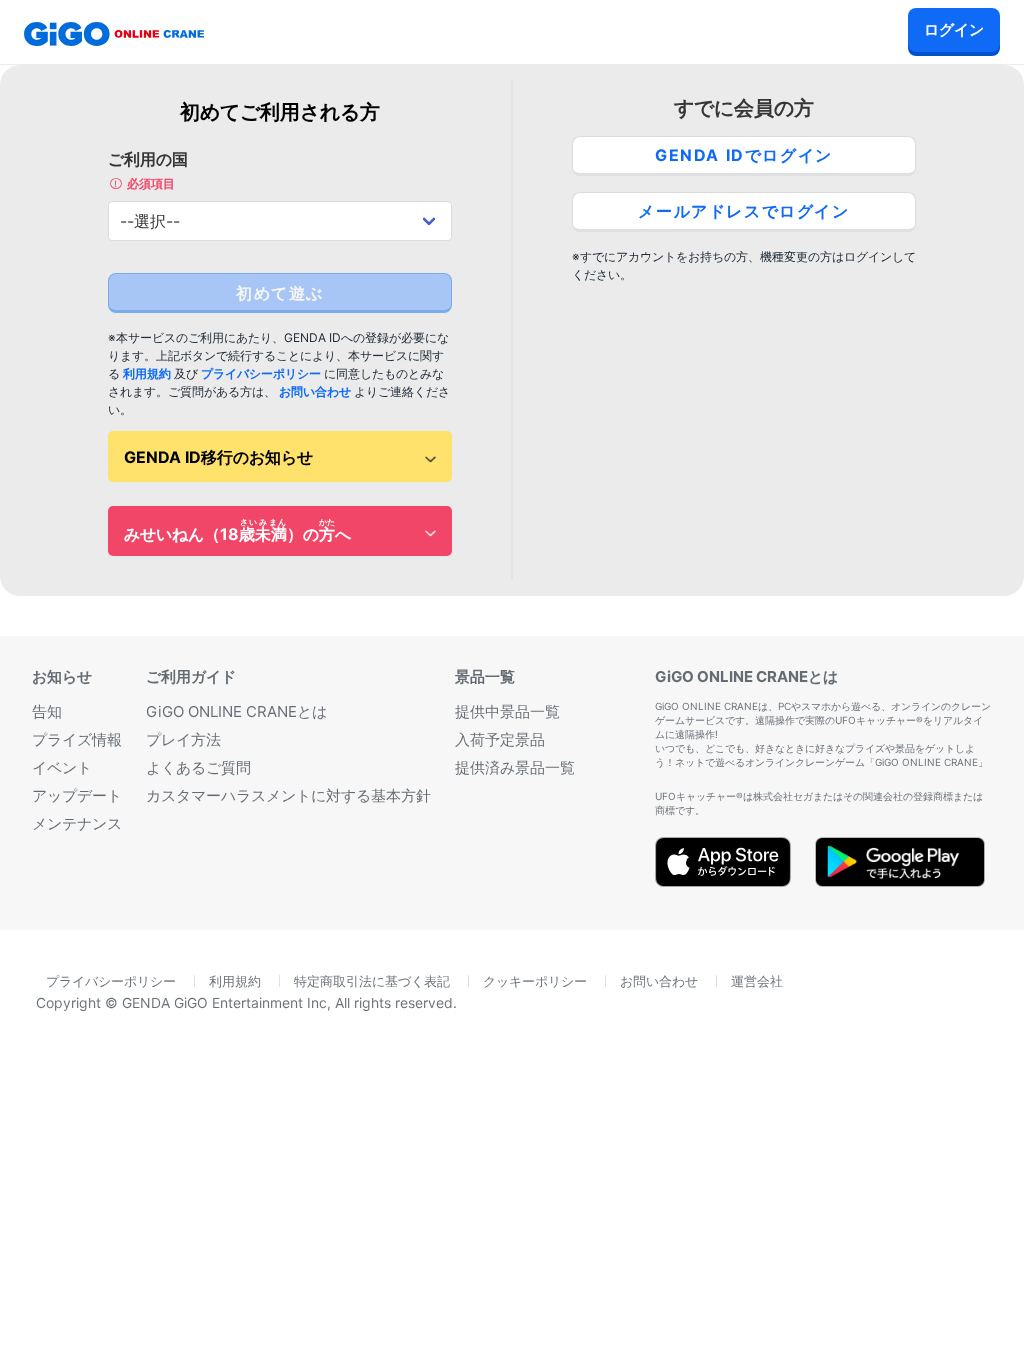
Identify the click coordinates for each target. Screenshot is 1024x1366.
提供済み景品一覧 (515, 767)
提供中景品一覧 (507, 711)
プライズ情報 (77, 739)
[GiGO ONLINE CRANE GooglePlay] (900, 880)
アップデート (77, 795)
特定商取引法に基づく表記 (372, 981)
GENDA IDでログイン (744, 155)
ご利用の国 (148, 170)
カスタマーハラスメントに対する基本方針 (288, 795)
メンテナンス (77, 823)
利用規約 (147, 373)
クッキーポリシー (535, 981)
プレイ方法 (183, 739)
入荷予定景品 (500, 739)
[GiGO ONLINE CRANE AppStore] (723, 880)
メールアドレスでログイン (743, 211)
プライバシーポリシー (261, 373)
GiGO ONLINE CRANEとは (236, 711)
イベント (62, 767)
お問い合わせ (315, 391)
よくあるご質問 (198, 767)
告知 (47, 711)
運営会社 (757, 981)
